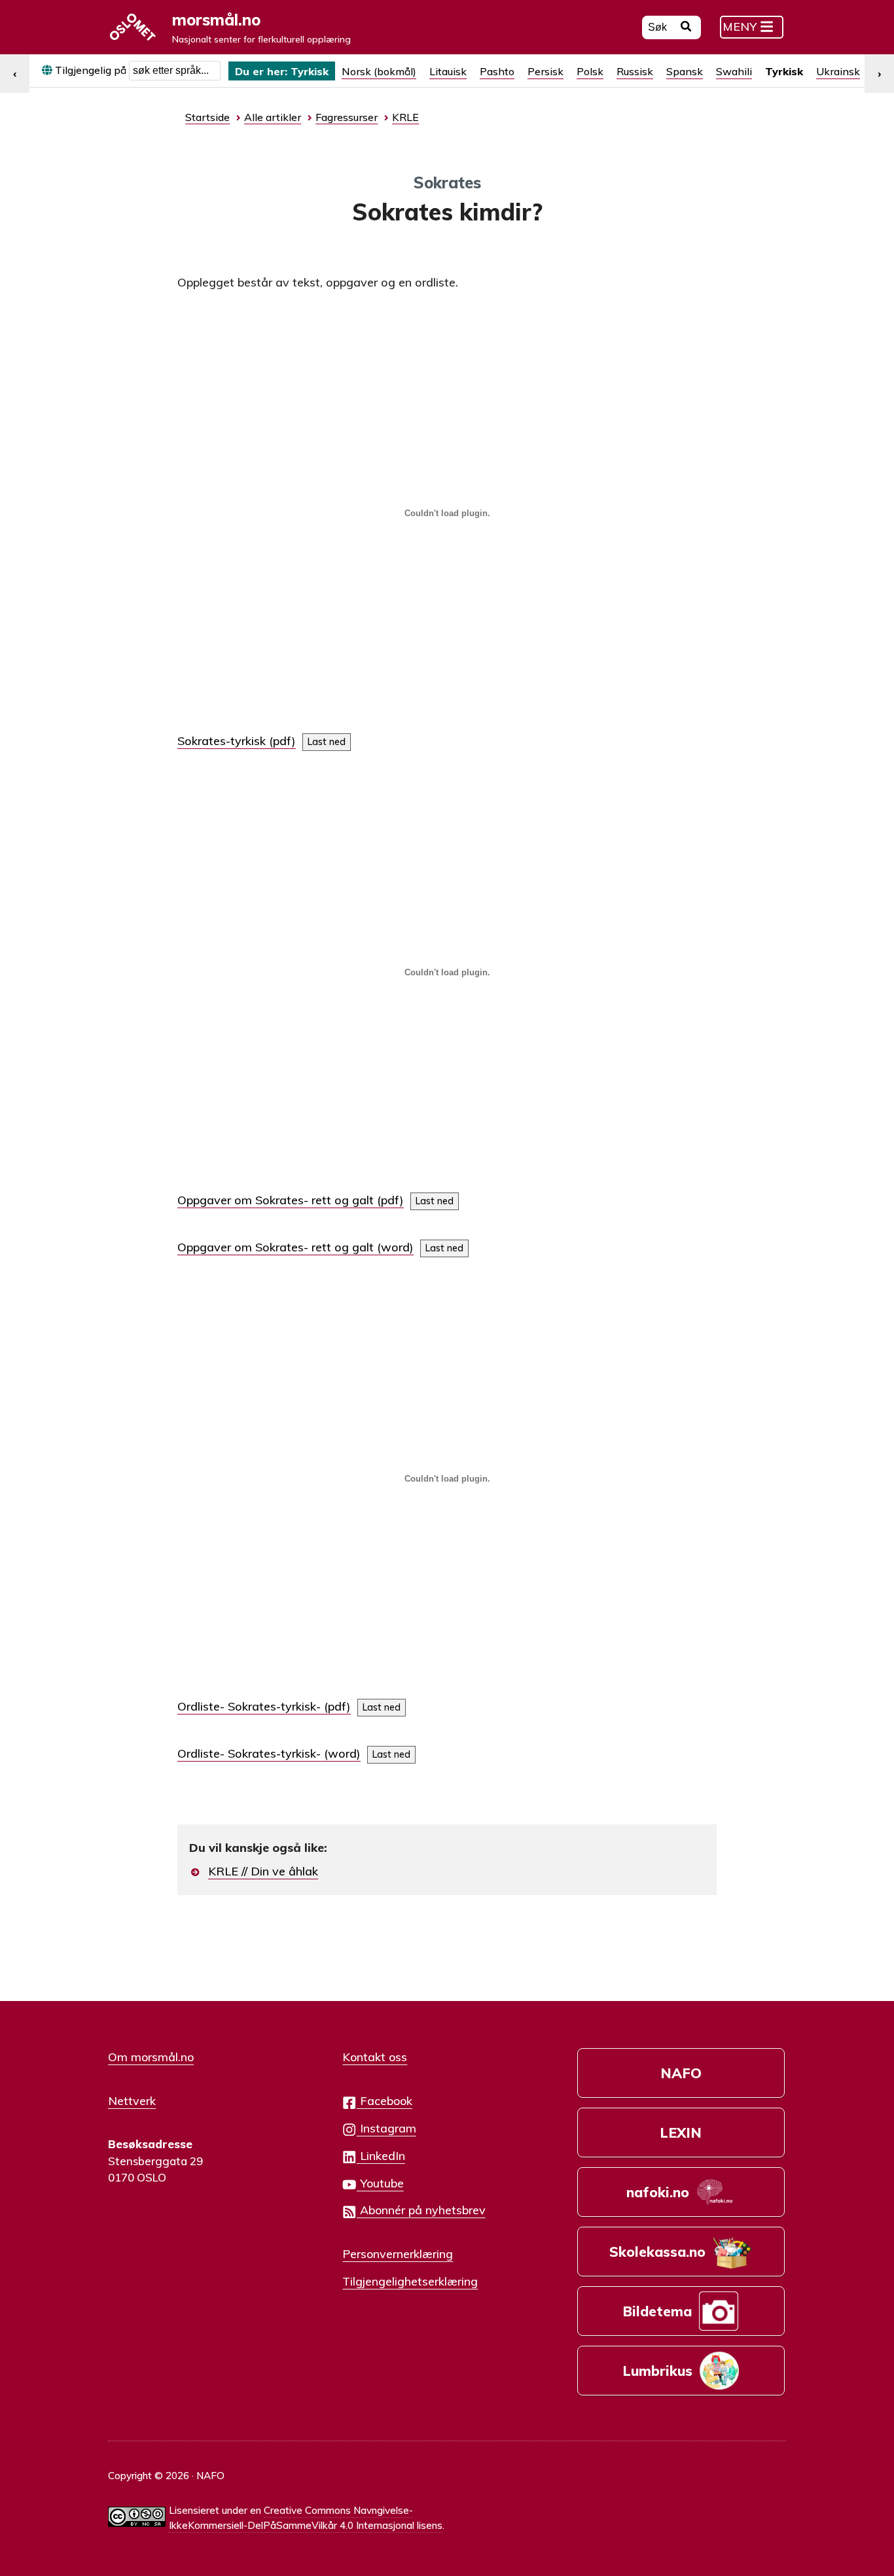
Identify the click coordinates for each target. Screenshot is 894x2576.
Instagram (386, 2128)
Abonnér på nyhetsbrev (421, 2210)
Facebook (384, 2100)
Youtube (380, 2183)
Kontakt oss (375, 2057)
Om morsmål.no (151, 2057)
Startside (207, 117)
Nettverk (132, 2100)
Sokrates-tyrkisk (222, 741)
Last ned (327, 742)
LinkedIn (381, 2155)
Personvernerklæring (398, 2254)
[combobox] (175, 71)
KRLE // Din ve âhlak (263, 1871)
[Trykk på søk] (686, 28)
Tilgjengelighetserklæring (410, 2281)
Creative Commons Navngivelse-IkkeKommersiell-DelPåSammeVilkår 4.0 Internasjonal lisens (306, 2518)
